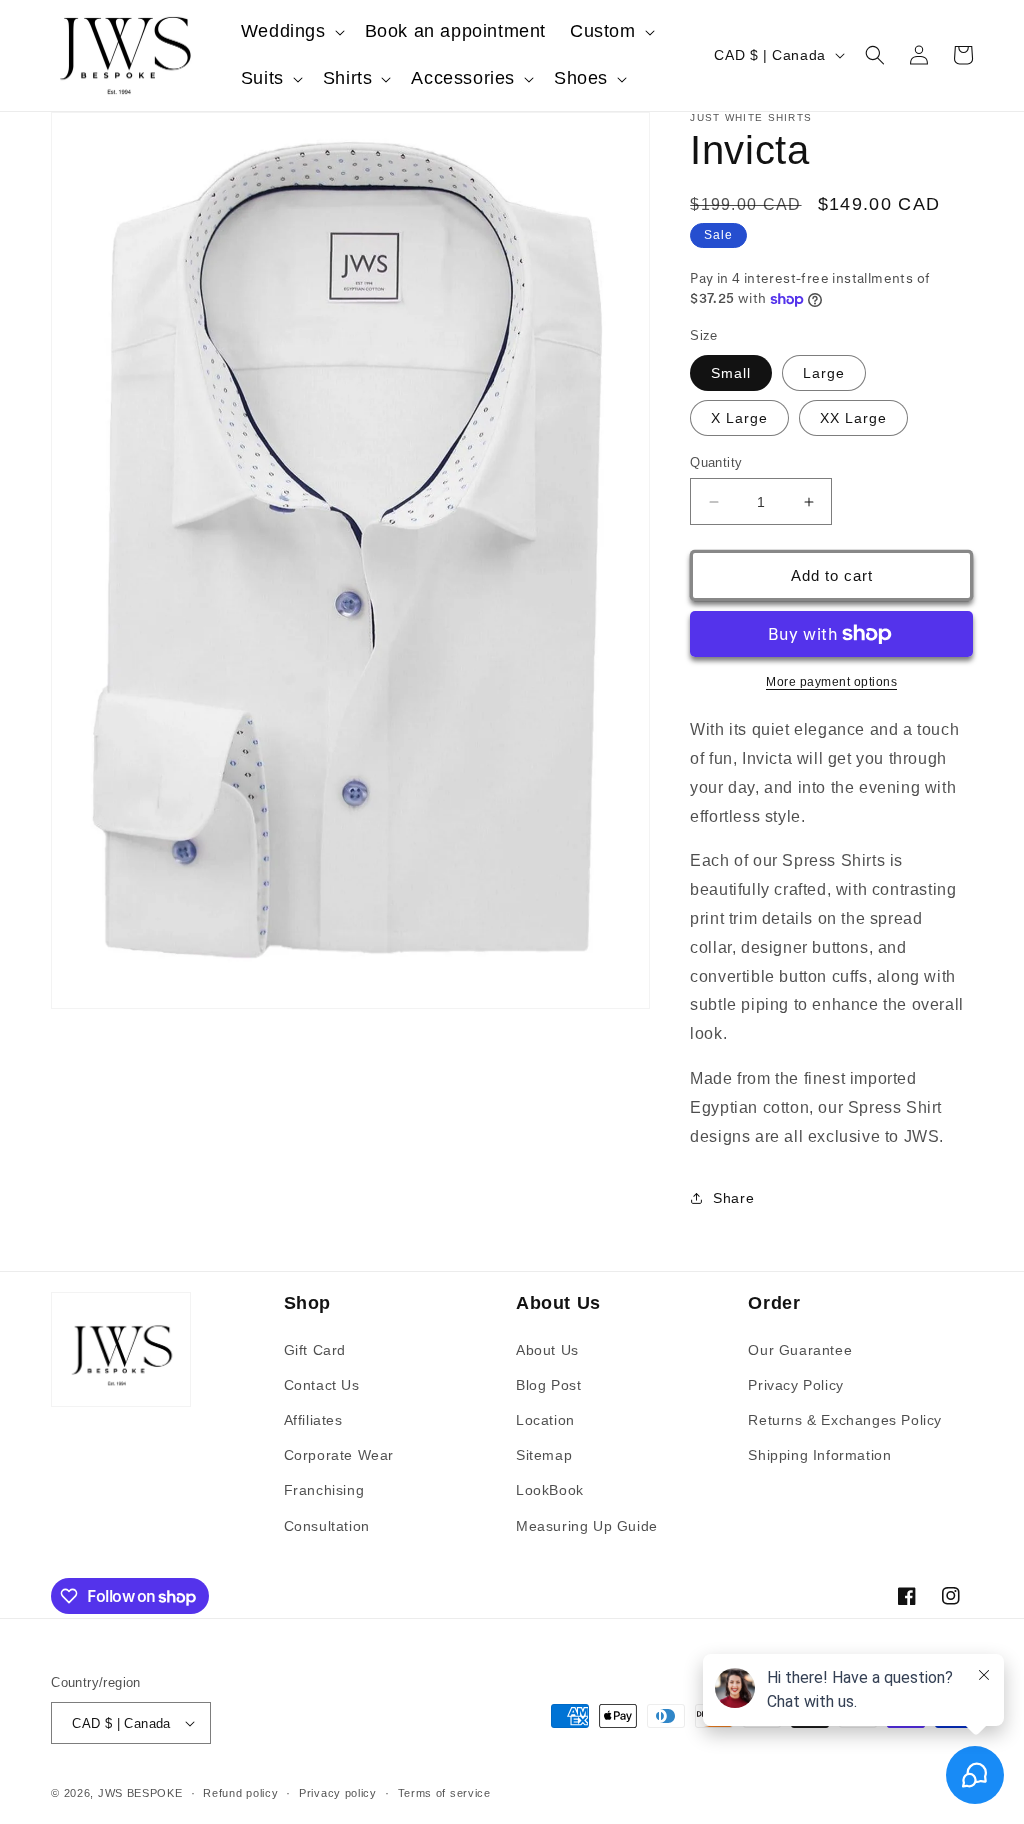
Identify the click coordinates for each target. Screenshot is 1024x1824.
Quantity (716, 462)
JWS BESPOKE (140, 1793)
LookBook (550, 1490)
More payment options (831, 682)
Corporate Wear (339, 1455)
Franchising (324, 1490)
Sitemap (544, 1455)
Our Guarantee (800, 1350)
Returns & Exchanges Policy (845, 1420)
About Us (547, 1350)
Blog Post (548, 1385)
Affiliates (313, 1420)
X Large (739, 418)
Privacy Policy (795, 1385)
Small (731, 373)
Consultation (327, 1526)
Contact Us (322, 1385)
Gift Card (315, 1350)
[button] (291, 31)
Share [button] (733, 1198)
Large (824, 373)
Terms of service (444, 1793)
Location (545, 1420)
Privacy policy (338, 1793)
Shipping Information (819, 1455)
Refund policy (240, 1793)
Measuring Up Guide (587, 1526)
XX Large (853, 418)
